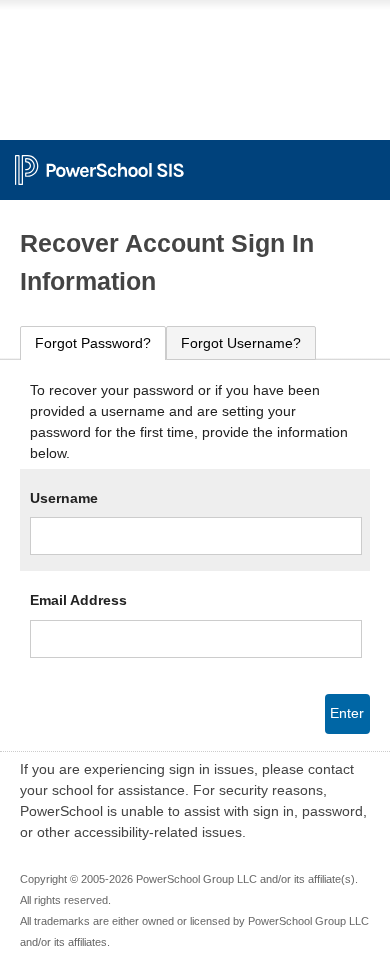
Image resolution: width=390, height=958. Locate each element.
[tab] (93, 343)
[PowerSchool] (195, 160)
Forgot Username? (241, 343)
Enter (347, 713)
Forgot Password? (93, 343)
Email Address (78, 600)
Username (64, 498)
